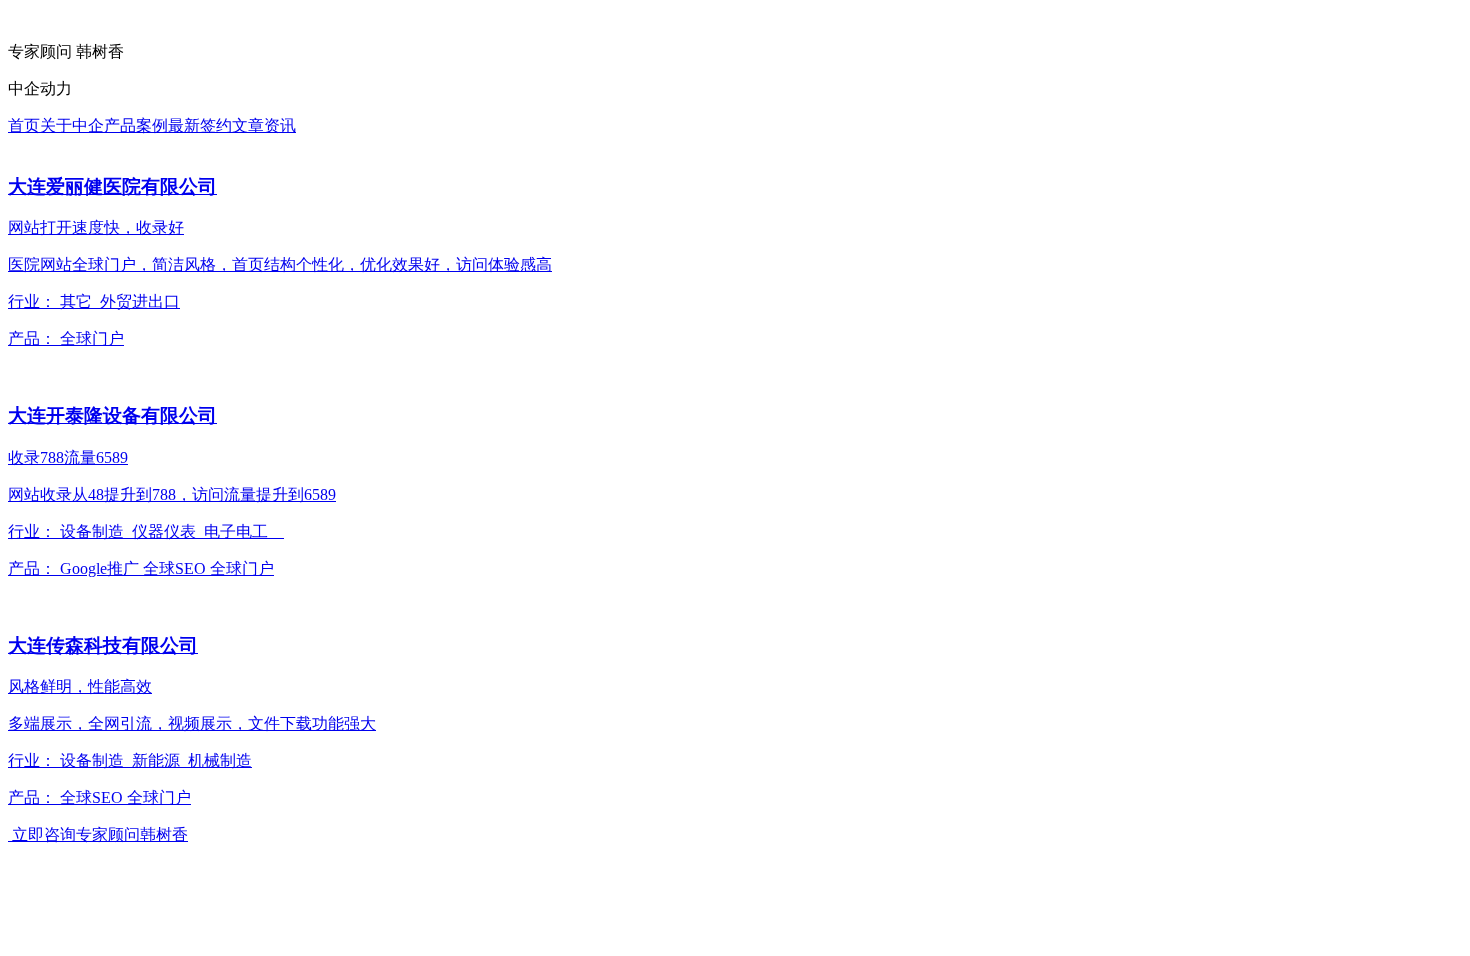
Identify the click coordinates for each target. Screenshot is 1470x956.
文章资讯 (264, 125)
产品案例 (136, 125)
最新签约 (200, 125)
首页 (24, 125)
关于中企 (72, 125)
